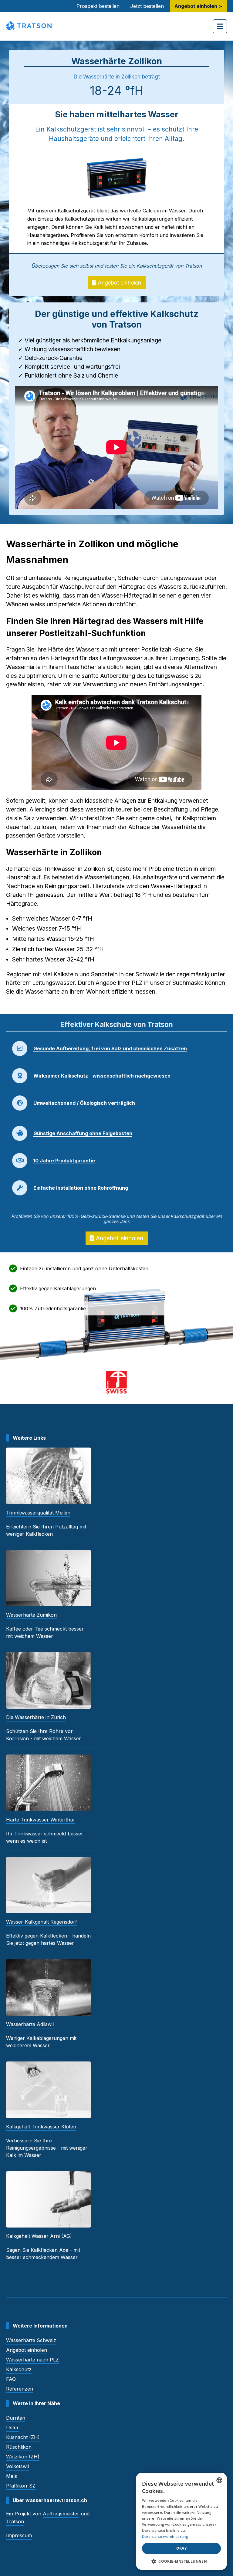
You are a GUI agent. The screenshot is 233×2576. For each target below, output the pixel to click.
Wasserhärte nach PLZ (32, 2360)
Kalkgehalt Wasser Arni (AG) (39, 2236)
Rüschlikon (19, 2447)
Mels (12, 2476)
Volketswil (17, 2466)
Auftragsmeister (61, 2514)
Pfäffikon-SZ (21, 2486)
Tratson (15, 2521)
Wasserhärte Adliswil (30, 2024)
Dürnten (16, 2418)
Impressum (19, 2535)
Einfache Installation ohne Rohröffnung (81, 1188)
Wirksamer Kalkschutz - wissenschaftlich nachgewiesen (102, 1076)
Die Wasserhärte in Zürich (36, 1717)
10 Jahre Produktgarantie (64, 1161)
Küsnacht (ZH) (23, 2437)
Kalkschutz (19, 2369)
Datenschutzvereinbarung (165, 2536)
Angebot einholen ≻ (198, 6)
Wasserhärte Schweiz (31, 2340)
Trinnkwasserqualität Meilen (38, 1513)
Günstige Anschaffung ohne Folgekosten (83, 1133)
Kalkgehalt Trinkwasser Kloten (41, 2127)
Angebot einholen (119, 283)
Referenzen (20, 2389)
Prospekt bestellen (98, 6)
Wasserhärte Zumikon (31, 1615)
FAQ (11, 2379)
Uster (12, 2428)
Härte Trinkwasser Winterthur (41, 1820)
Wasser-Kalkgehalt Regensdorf (42, 1922)
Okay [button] (182, 2548)
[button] (181, 2561)
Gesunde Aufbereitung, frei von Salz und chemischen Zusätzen (110, 1048)
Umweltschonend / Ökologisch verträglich (84, 1103)
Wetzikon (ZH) (23, 2457)
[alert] (181, 2521)
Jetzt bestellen (147, 6)
